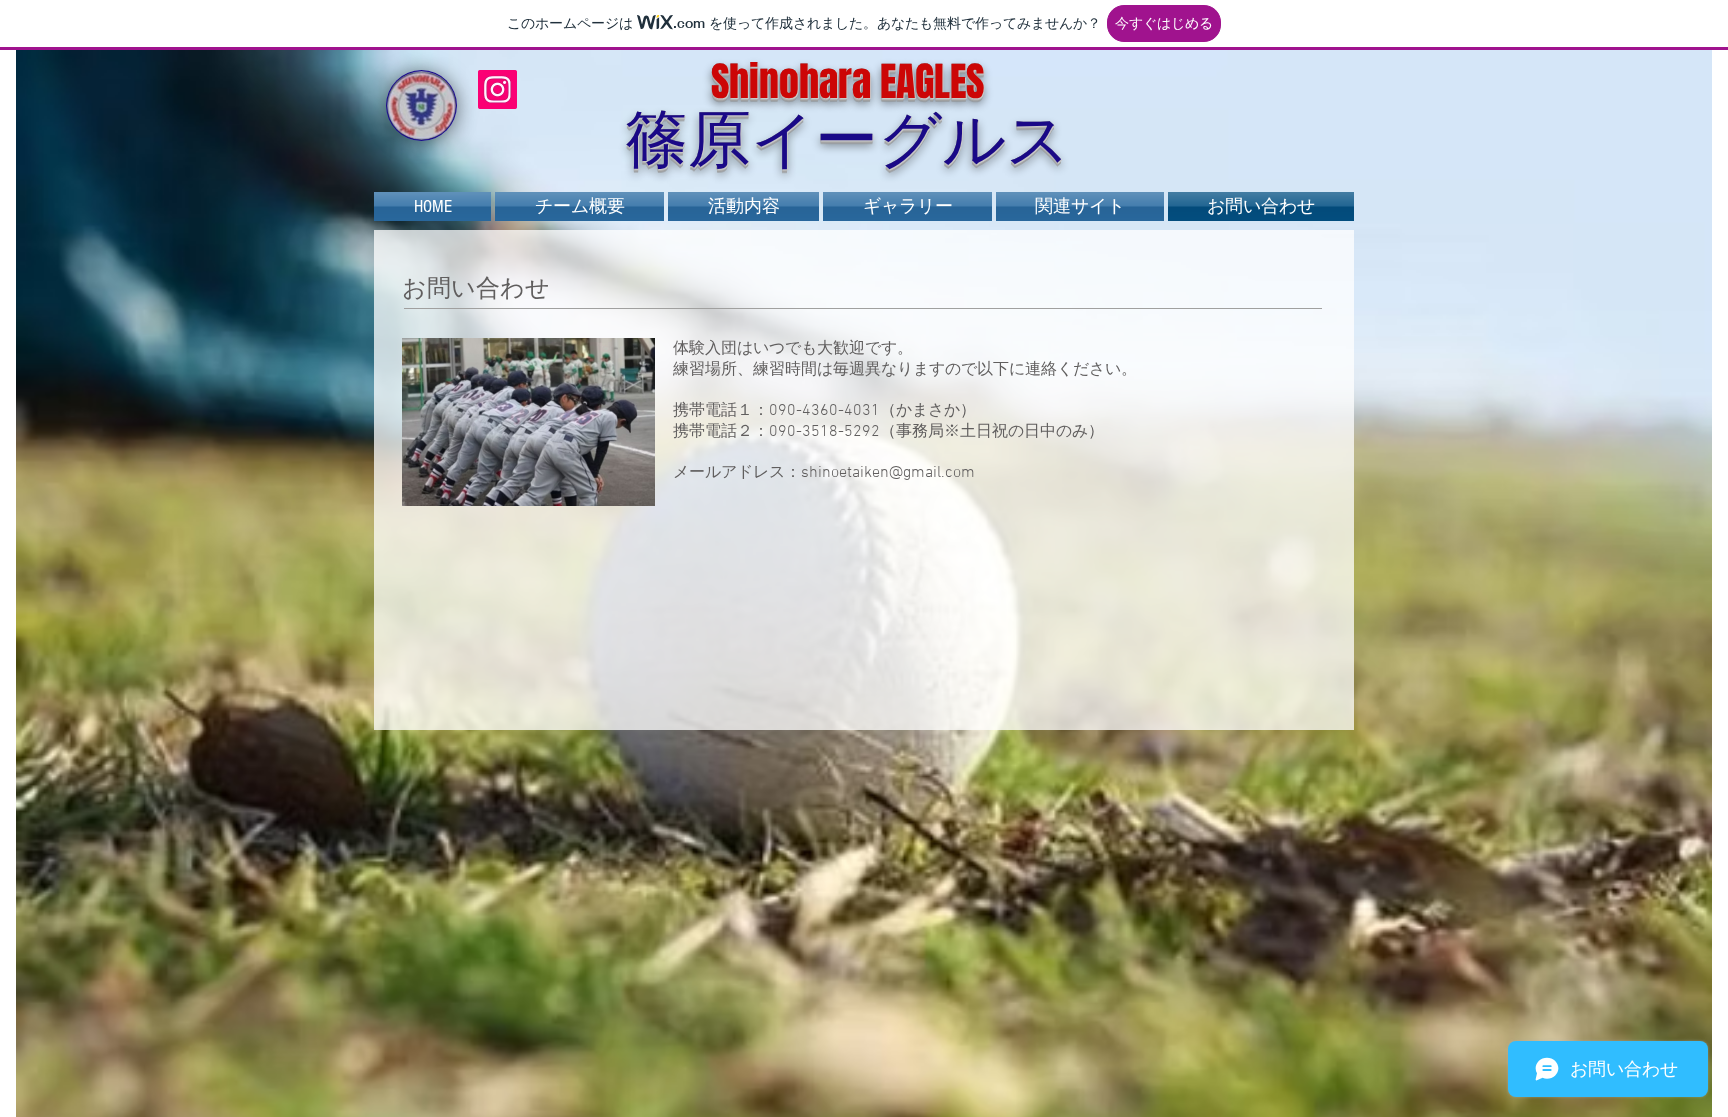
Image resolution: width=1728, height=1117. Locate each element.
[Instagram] (497, 89)
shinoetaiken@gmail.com (888, 473)
